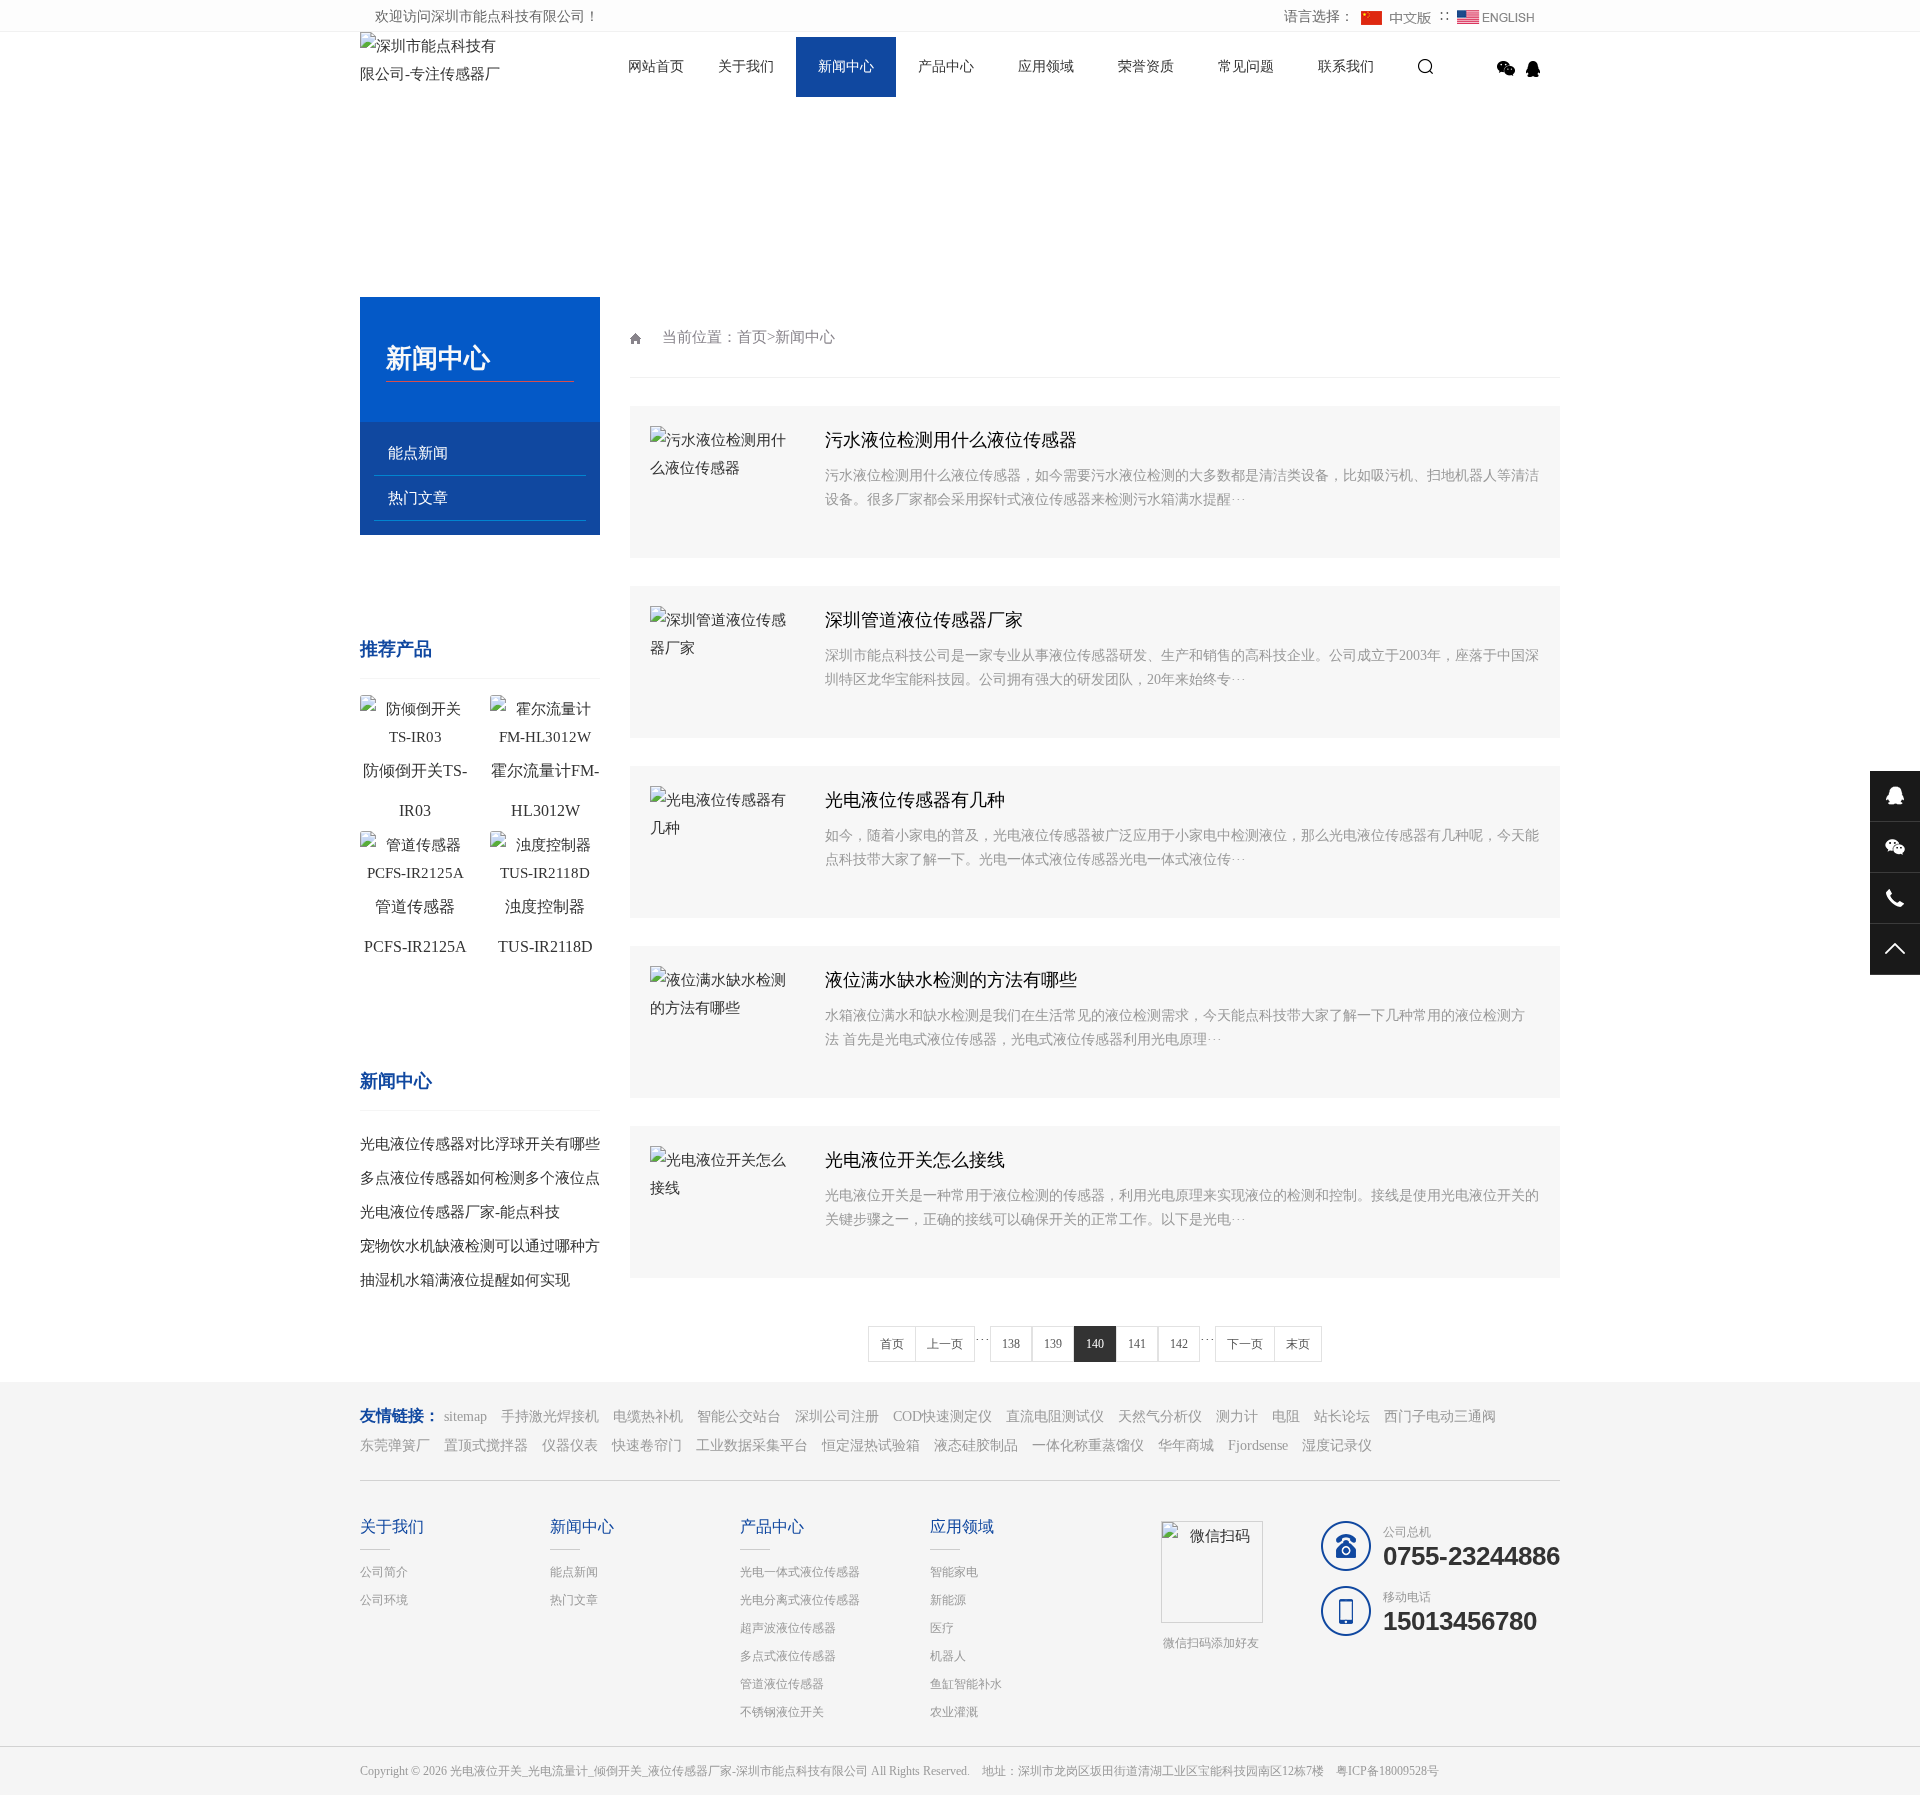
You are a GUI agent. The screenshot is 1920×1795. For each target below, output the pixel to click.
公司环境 (384, 1600)
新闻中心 (846, 66)
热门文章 (418, 498)
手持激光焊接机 (550, 1416)
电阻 (1286, 1416)
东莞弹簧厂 (395, 1445)
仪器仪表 (570, 1445)
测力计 (1237, 1416)
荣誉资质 (1146, 66)
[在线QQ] (1536, 69)
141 (1137, 1344)
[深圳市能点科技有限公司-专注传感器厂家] (430, 62)
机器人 (948, 1656)
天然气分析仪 (1160, 1416)
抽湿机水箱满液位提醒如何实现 (465, 1280)
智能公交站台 (739, 1416)
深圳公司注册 (837, 1416)
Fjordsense (1258, 1445)
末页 (1298, 1344)
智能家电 (954, 1572)
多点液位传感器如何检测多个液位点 (480, 1178)
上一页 (945, 1344)
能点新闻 (418, 453)
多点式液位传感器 (788, 1656)
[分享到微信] (1506, 69)
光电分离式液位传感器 (800, 1600)
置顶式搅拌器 (486, 1445)
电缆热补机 (648, 1416)
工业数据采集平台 (752, 1445)
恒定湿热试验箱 (871, 1445)
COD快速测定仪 (942, 1416)
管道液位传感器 (782, 1684)
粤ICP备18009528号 (1387, 1771)
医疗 (942, 1628)
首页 (752, 337)
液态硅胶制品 (976, 1445)
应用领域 (1046, 66)
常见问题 (1246, 66)
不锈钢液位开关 (782, 1712)
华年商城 (1186, 1445)
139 (1053, 1344)
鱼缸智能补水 (966, 1684)
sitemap (465, 1416)
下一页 (1245, 1344)
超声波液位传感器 (788, 1628)
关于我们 (746, 66)
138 (1011, 1344)
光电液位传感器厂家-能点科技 (460, 1212)
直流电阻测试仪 (1055, 1416)
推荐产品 (396, 649)
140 (1095, 1344)
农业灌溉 (954, 1712)
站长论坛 (1342, 1416)
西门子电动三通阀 (1440, 1416)
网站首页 (656, 66)
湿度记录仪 (1337, 1445)
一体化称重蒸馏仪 (1088, 1445)
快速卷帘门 (647, 1445)
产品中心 (946, 66)
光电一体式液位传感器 (800, 1572)
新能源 (948, 1600)
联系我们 (1346, 66)
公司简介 (384, 1572)
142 (1179, 1344)
